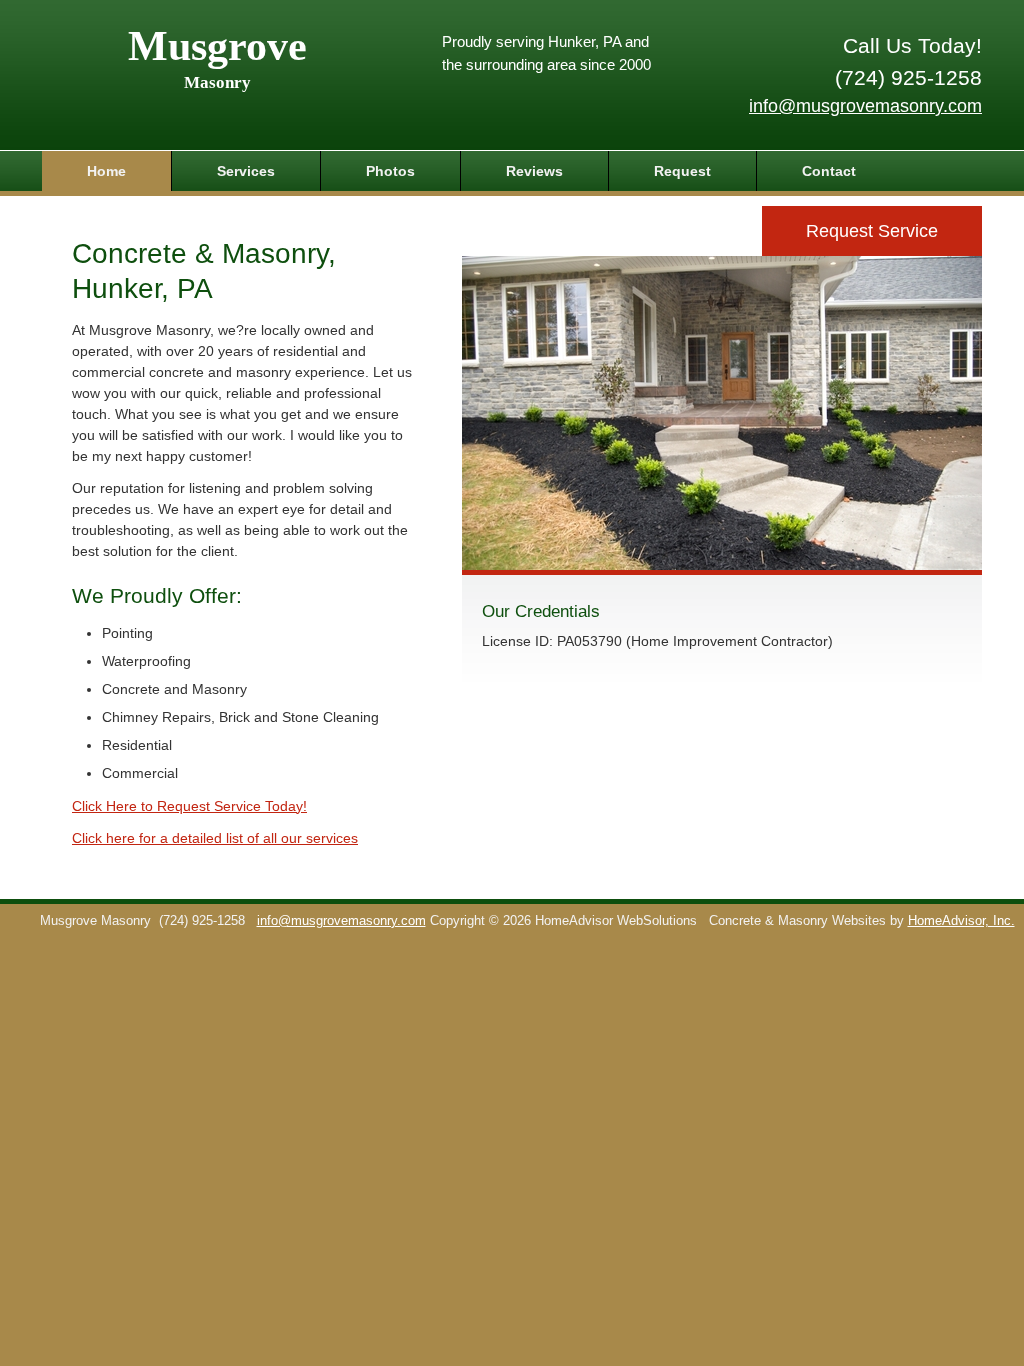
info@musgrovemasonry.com (865, 106)
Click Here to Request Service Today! (189, 806)
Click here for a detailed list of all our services (215, 838)
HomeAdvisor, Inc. (961, 921)
